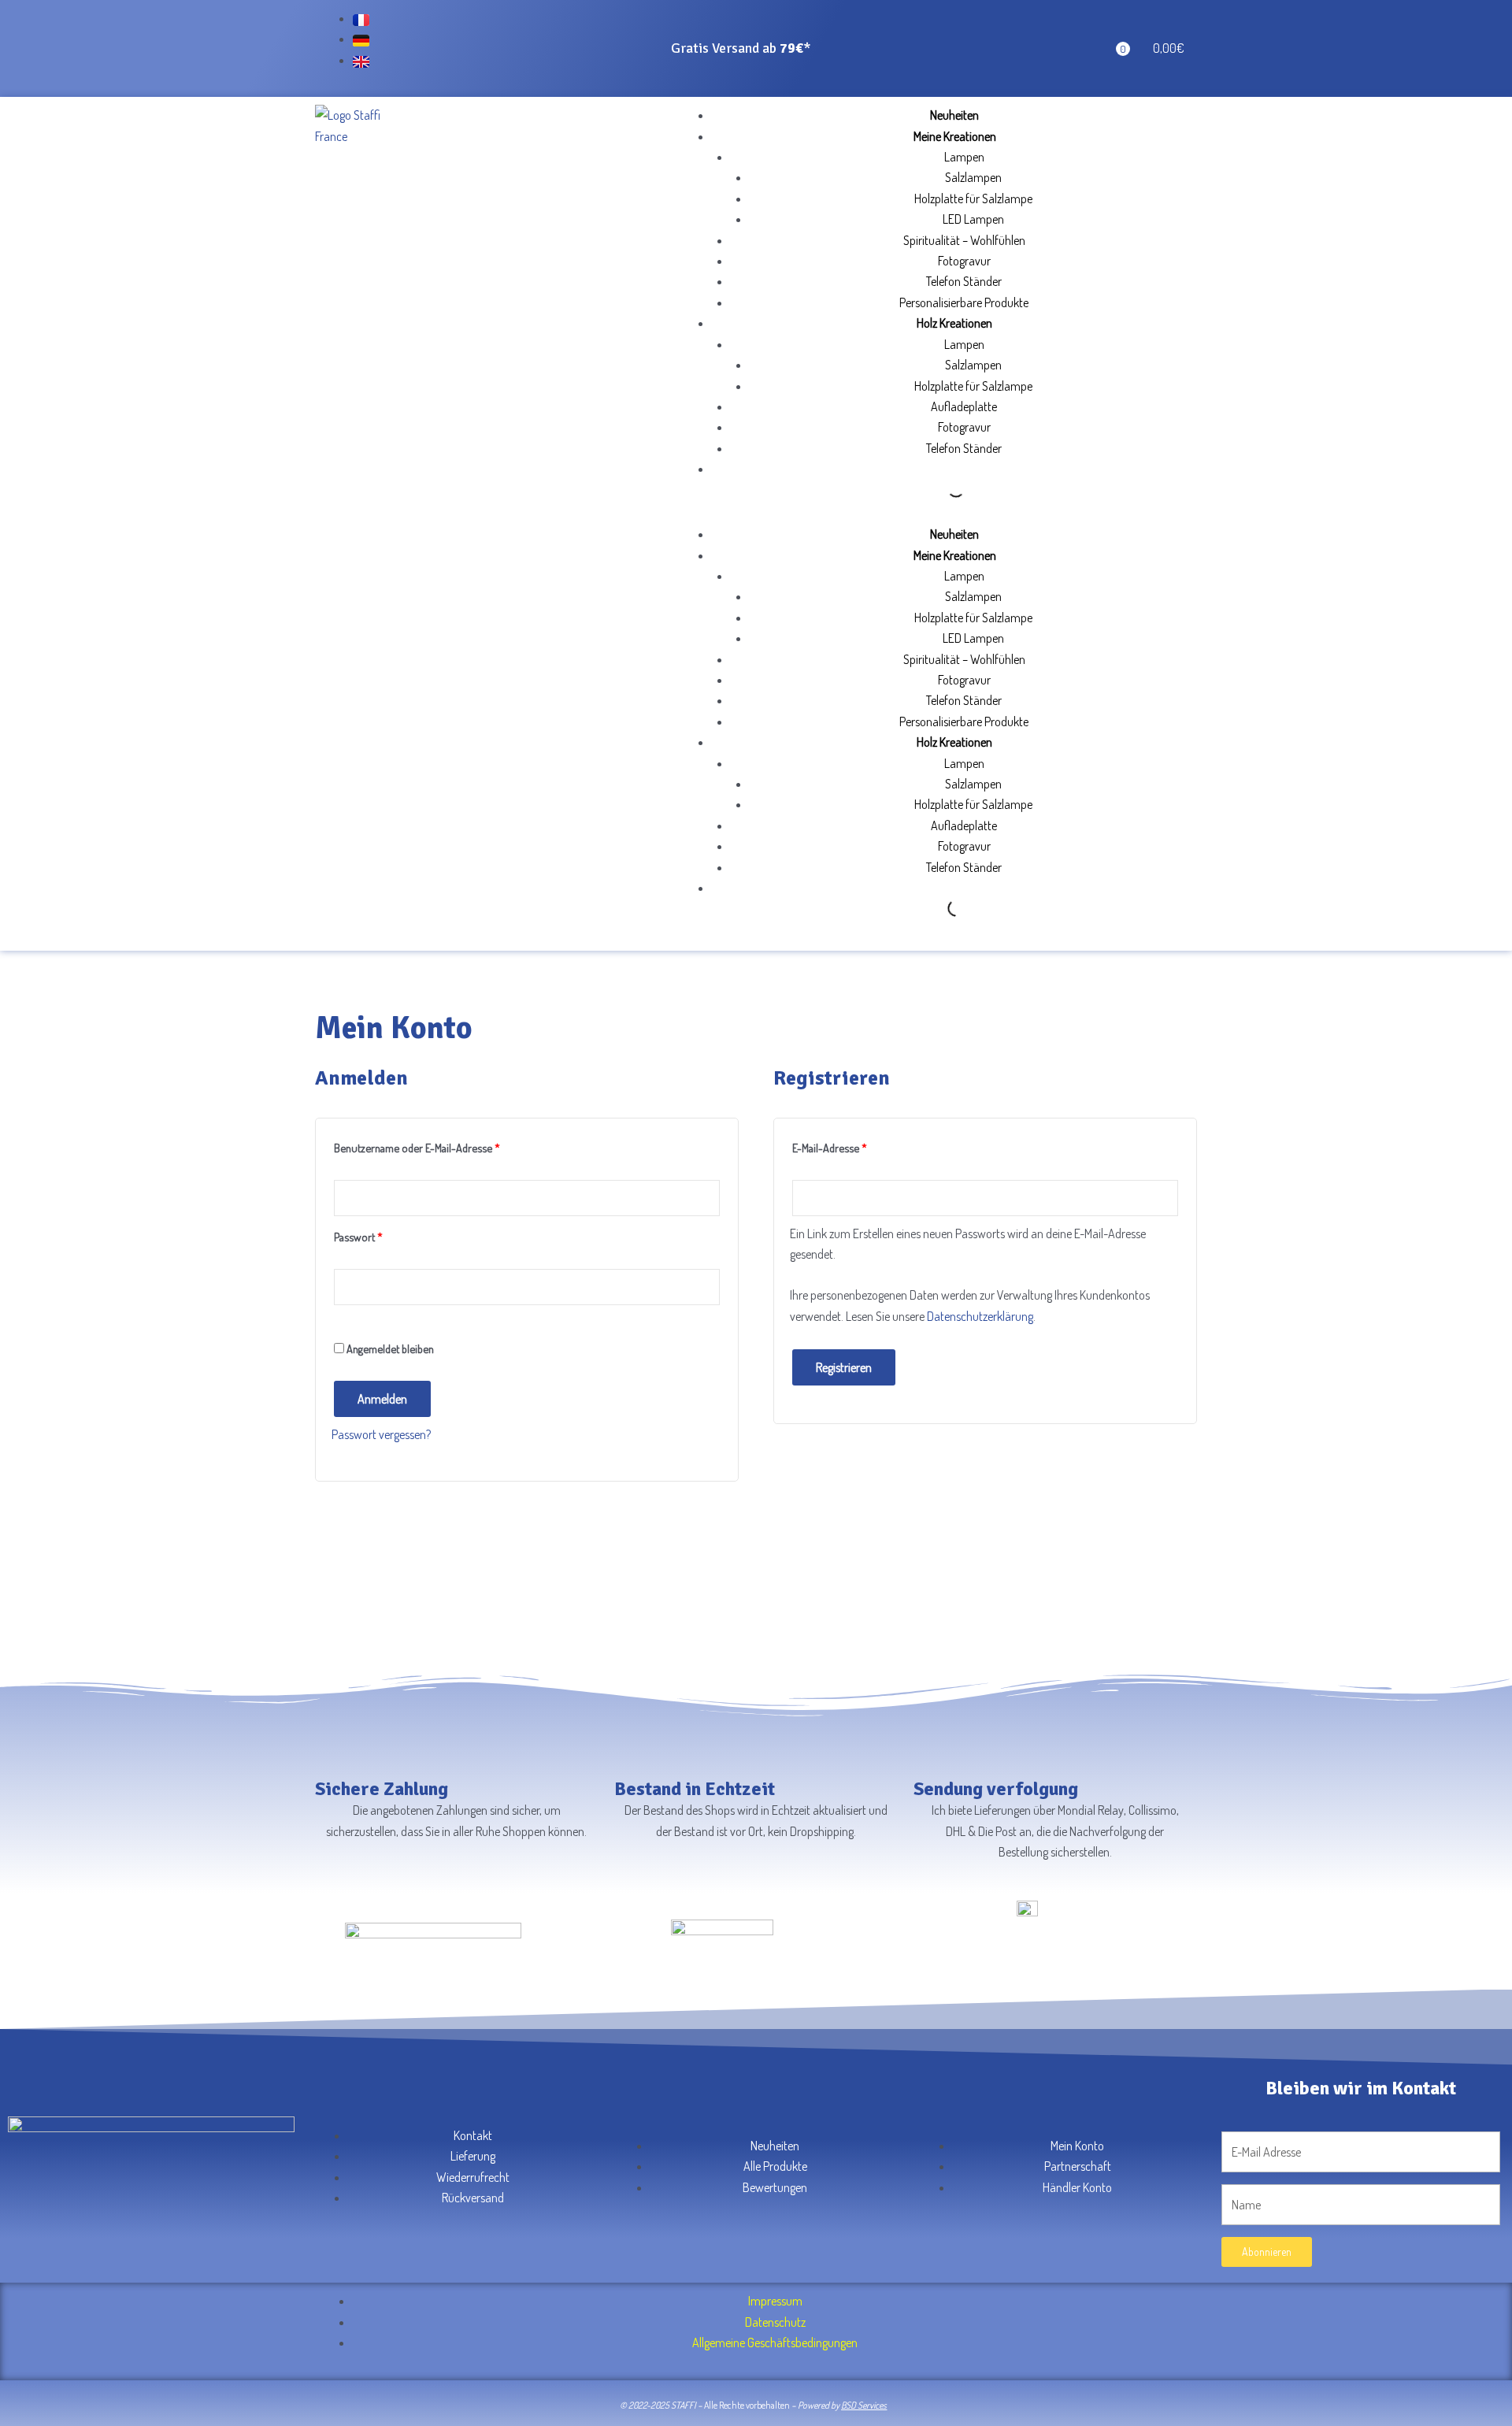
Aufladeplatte (964, 406)
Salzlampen (973, 177)
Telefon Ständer (964, 281)
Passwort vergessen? (381, 1434)
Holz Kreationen (954, 323)
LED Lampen (973, 219)
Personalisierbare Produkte (964, 302)
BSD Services (864, 2405)
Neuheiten (954, 115)
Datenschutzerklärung (980, 1316)
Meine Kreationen (955, 136)
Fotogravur (964, 261)
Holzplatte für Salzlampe (973, 198)
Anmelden (382, 1399)
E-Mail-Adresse (856, 1146)
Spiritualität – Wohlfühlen (964, 240)
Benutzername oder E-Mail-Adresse (443, 1146)
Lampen (964, 157)
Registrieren (844, 1367)
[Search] (943, 489)
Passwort (385, 1235)
